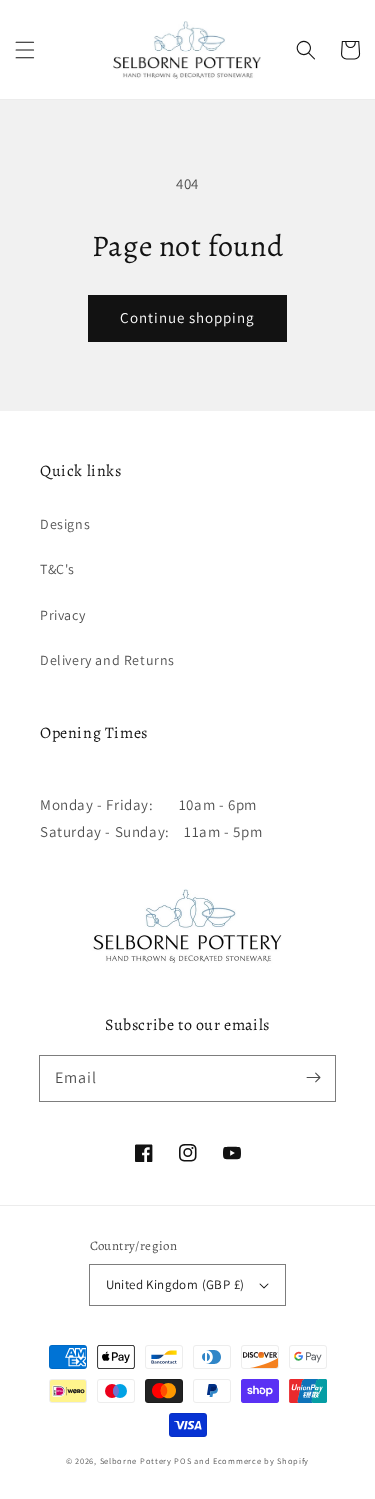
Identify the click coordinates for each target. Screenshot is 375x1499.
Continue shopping (187, 317)
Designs (65, 524)
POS (182, 1460)
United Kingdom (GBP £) (175, 1284)
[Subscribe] (313, 1078)
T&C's (57, 569)
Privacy (62, 615)
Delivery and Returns (107, 660)
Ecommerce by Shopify (261, 1460)
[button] (25, 50)
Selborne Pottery (136, 1460)
